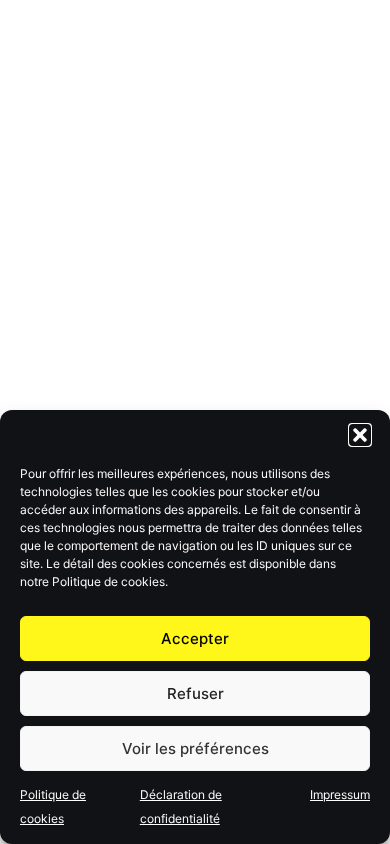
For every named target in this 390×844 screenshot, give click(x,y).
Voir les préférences (195, 748)
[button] (360, 435)
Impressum (340, 794)
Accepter (195, 638)
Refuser (195, 693)
